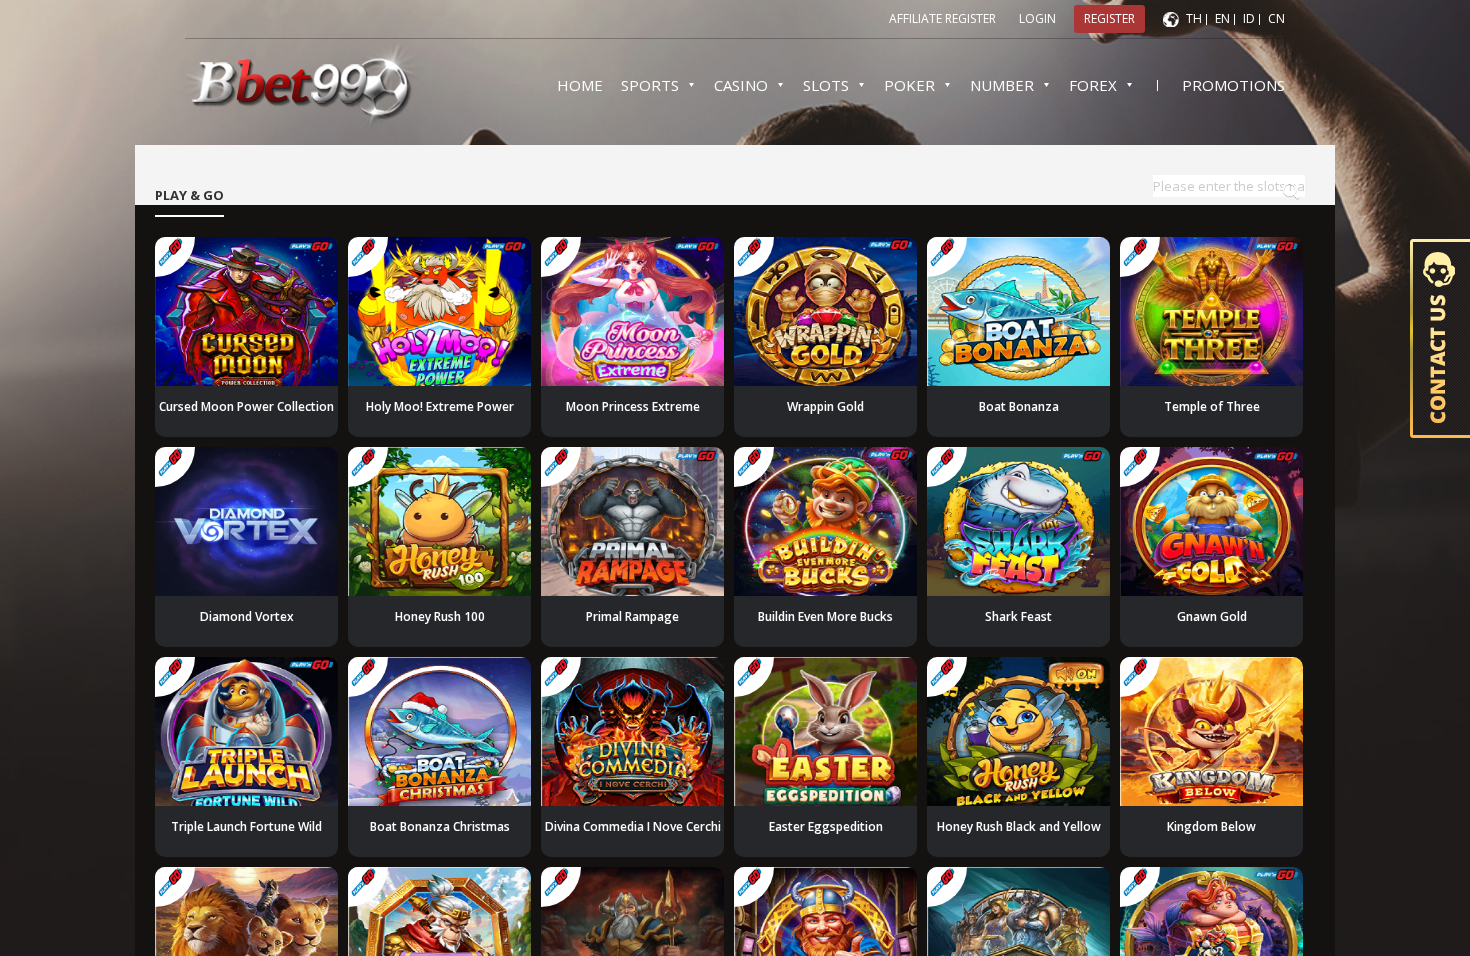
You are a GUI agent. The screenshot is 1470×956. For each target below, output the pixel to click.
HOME (580, 85)
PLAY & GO (189, 195)
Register (1109, 18)
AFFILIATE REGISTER (942, 18)
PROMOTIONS (1233, 85)
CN (1276, 18)
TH (1194, 18)
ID (1249, 18)
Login (1037, 18)
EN (1222, 18)
